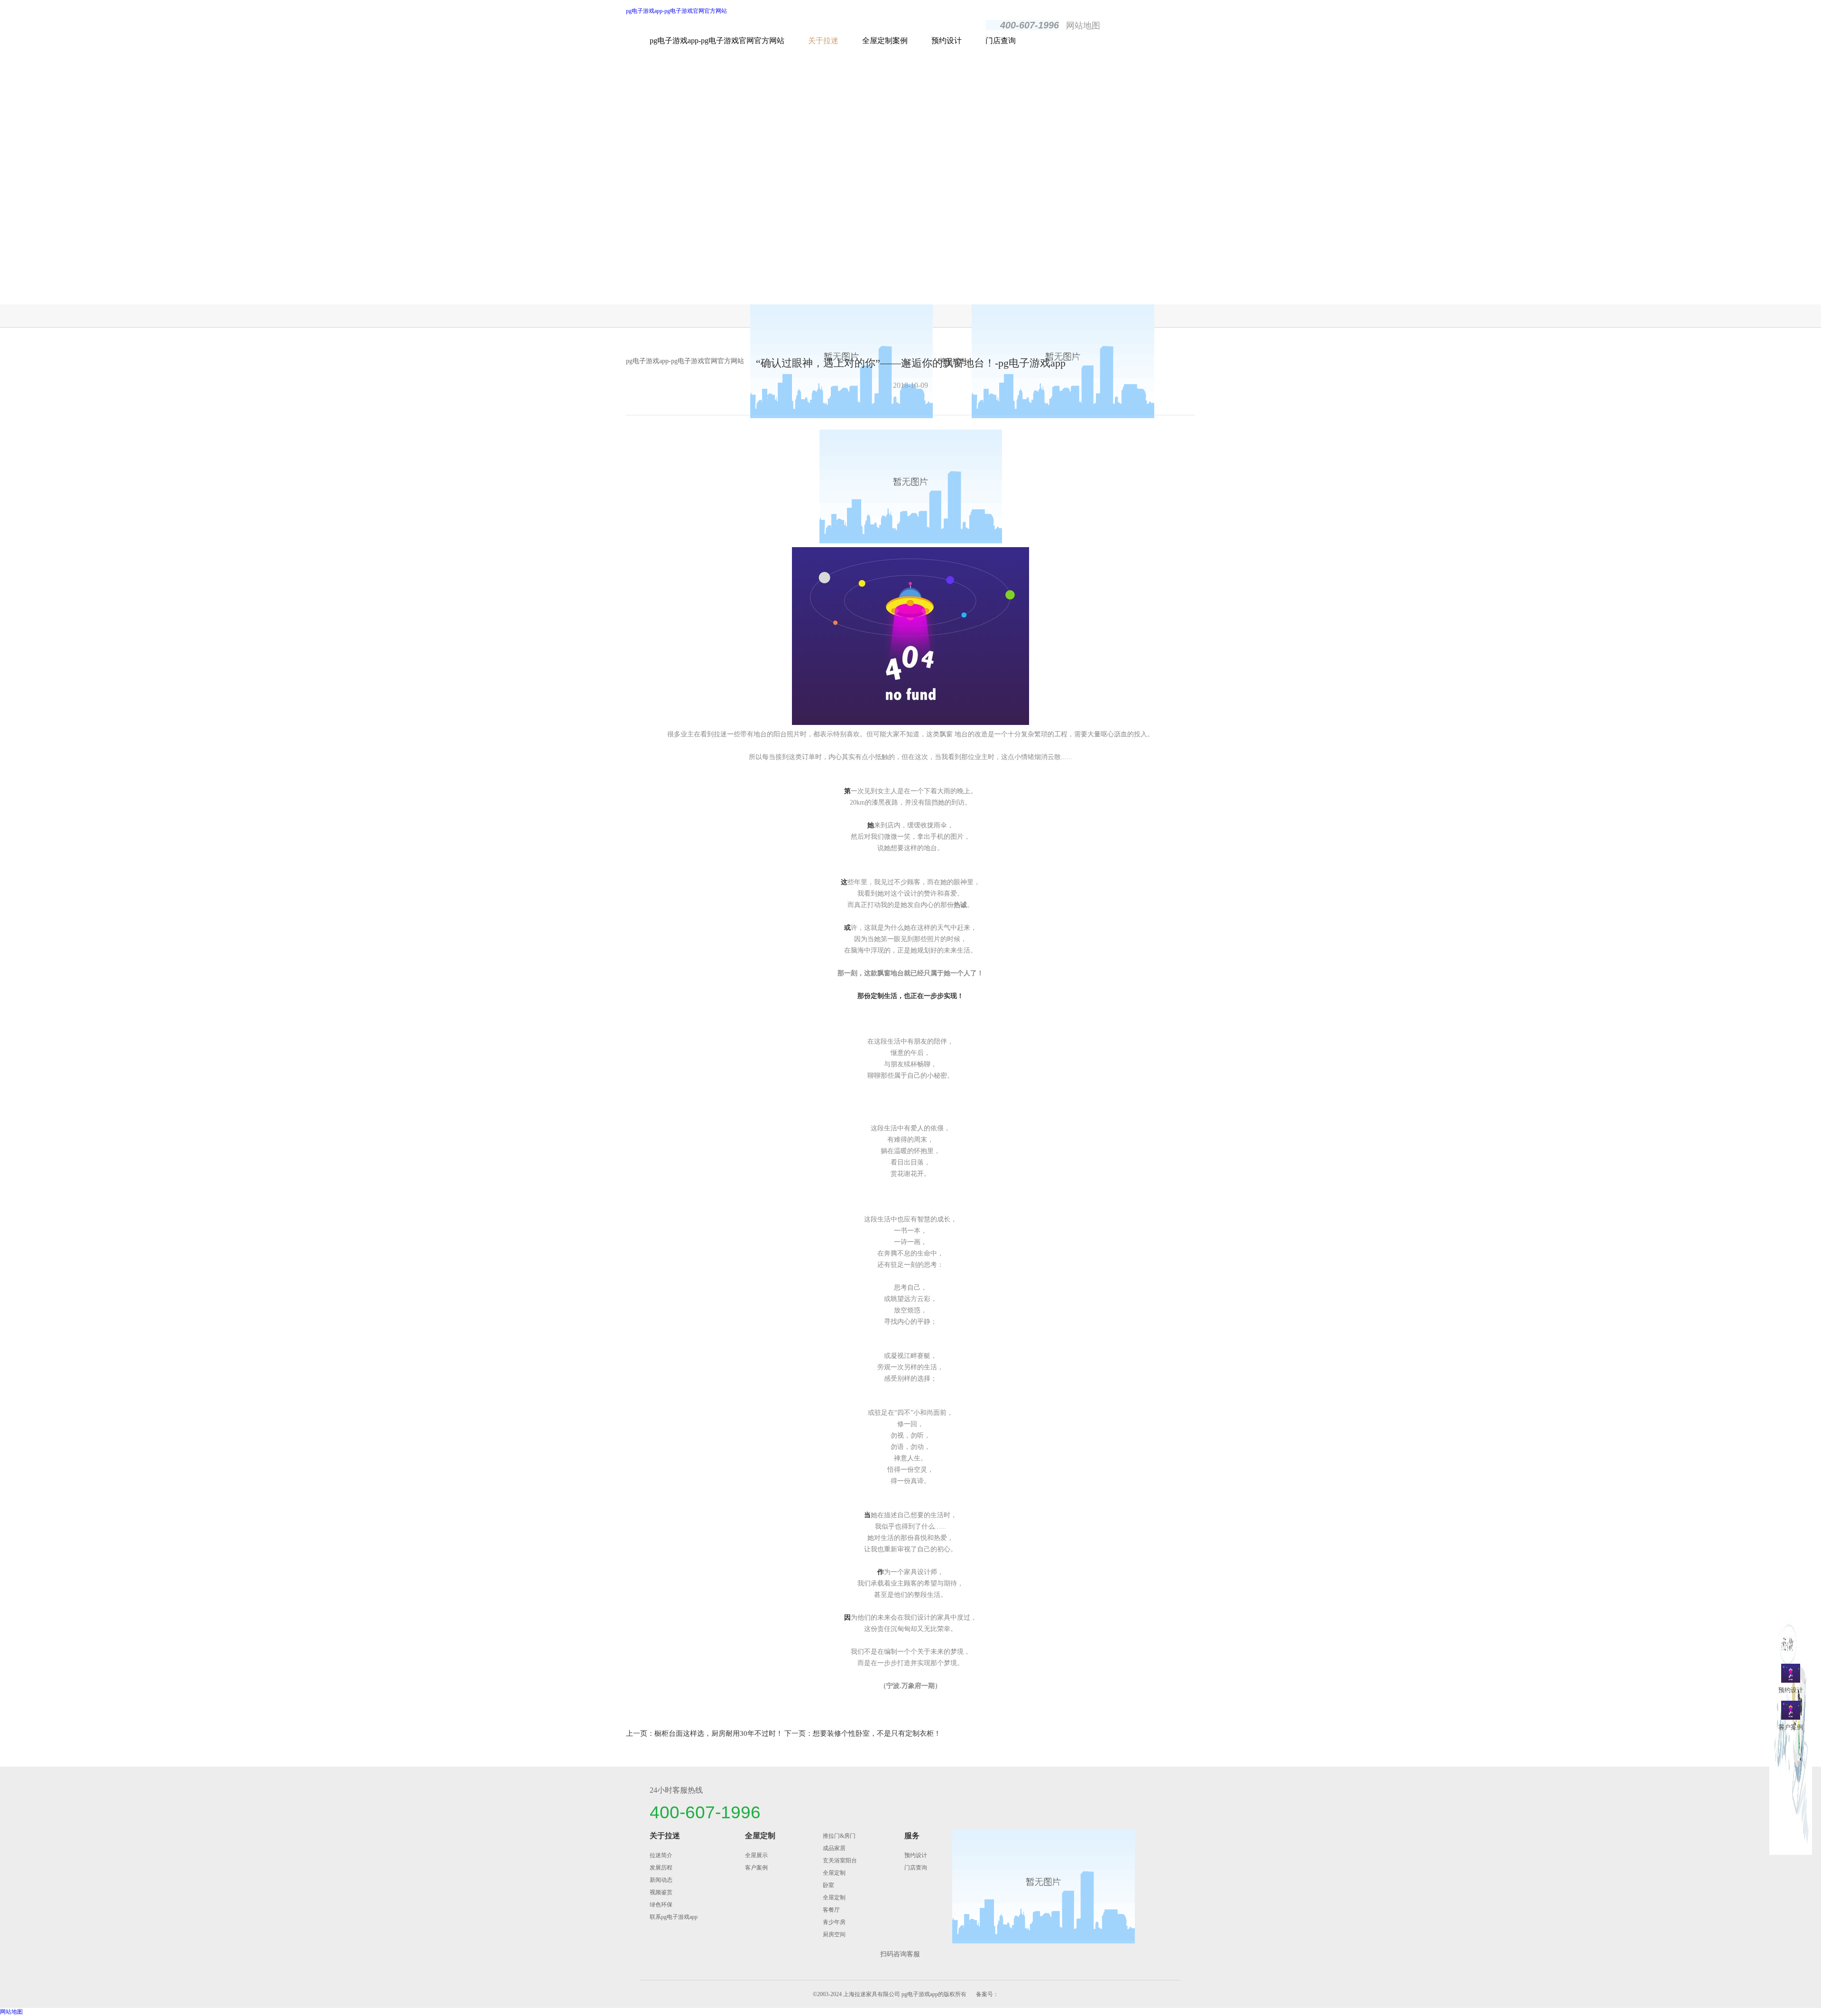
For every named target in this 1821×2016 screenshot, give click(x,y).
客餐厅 (831, 1910)
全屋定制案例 (885, 41)
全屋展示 (756, 1855)
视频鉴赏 (661, 1892)
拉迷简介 (661, 1855)
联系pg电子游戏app (674, 1917)
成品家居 (834, 1848)
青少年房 (834, 1922)
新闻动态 (661, 1880)
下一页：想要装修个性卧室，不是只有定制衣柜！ (863, 1733)
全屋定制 (760, 1836)
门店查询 (1001, 41)
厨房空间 (834, 1934)
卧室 (828, 1885)
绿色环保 (661, 1905)
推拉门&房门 (839, 1836)
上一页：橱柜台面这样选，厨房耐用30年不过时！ (704, 1733)
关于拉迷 (823, 41)
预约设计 (947, 41)
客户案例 (756, 1868)
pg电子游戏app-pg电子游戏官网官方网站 (676, 11)
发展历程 (661, 1868)
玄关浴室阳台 (840, 1860)
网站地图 (1083, 26)
